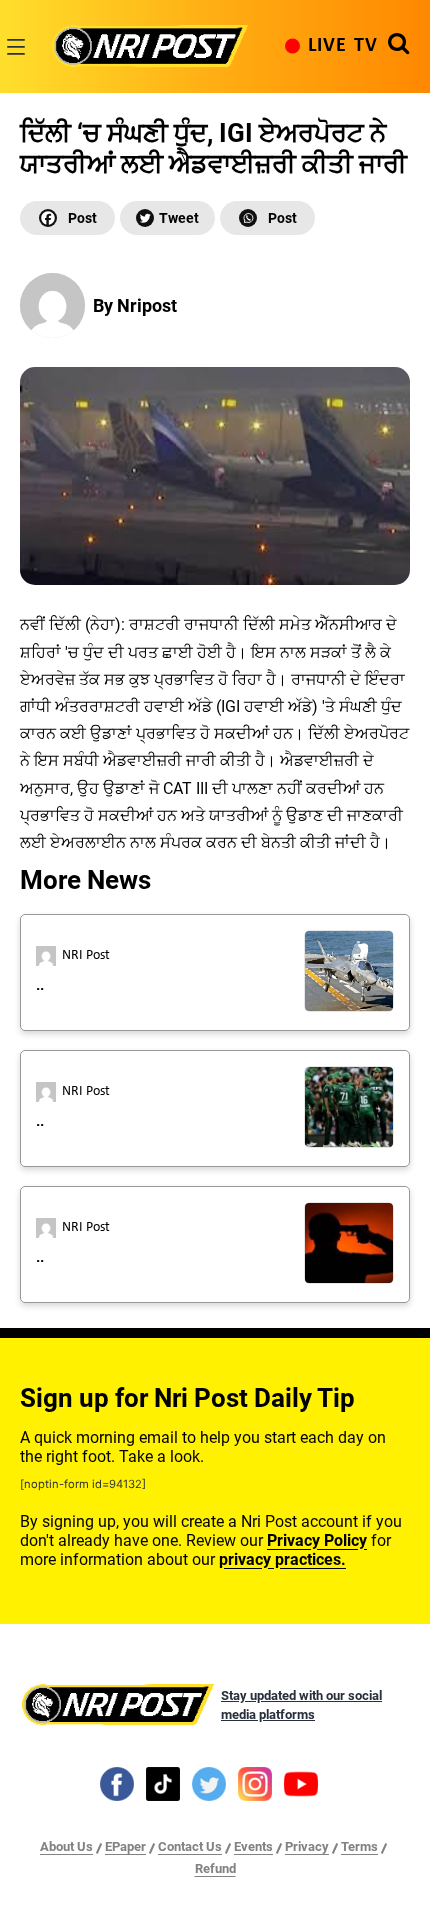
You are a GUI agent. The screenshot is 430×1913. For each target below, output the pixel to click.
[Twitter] (167, 218)
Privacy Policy (317, 1540)
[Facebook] (67, 218)
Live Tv (343, 46)
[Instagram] (255, 1783)
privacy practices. (282, 1559)
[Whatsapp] (267, 218)
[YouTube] (301, 1783)
